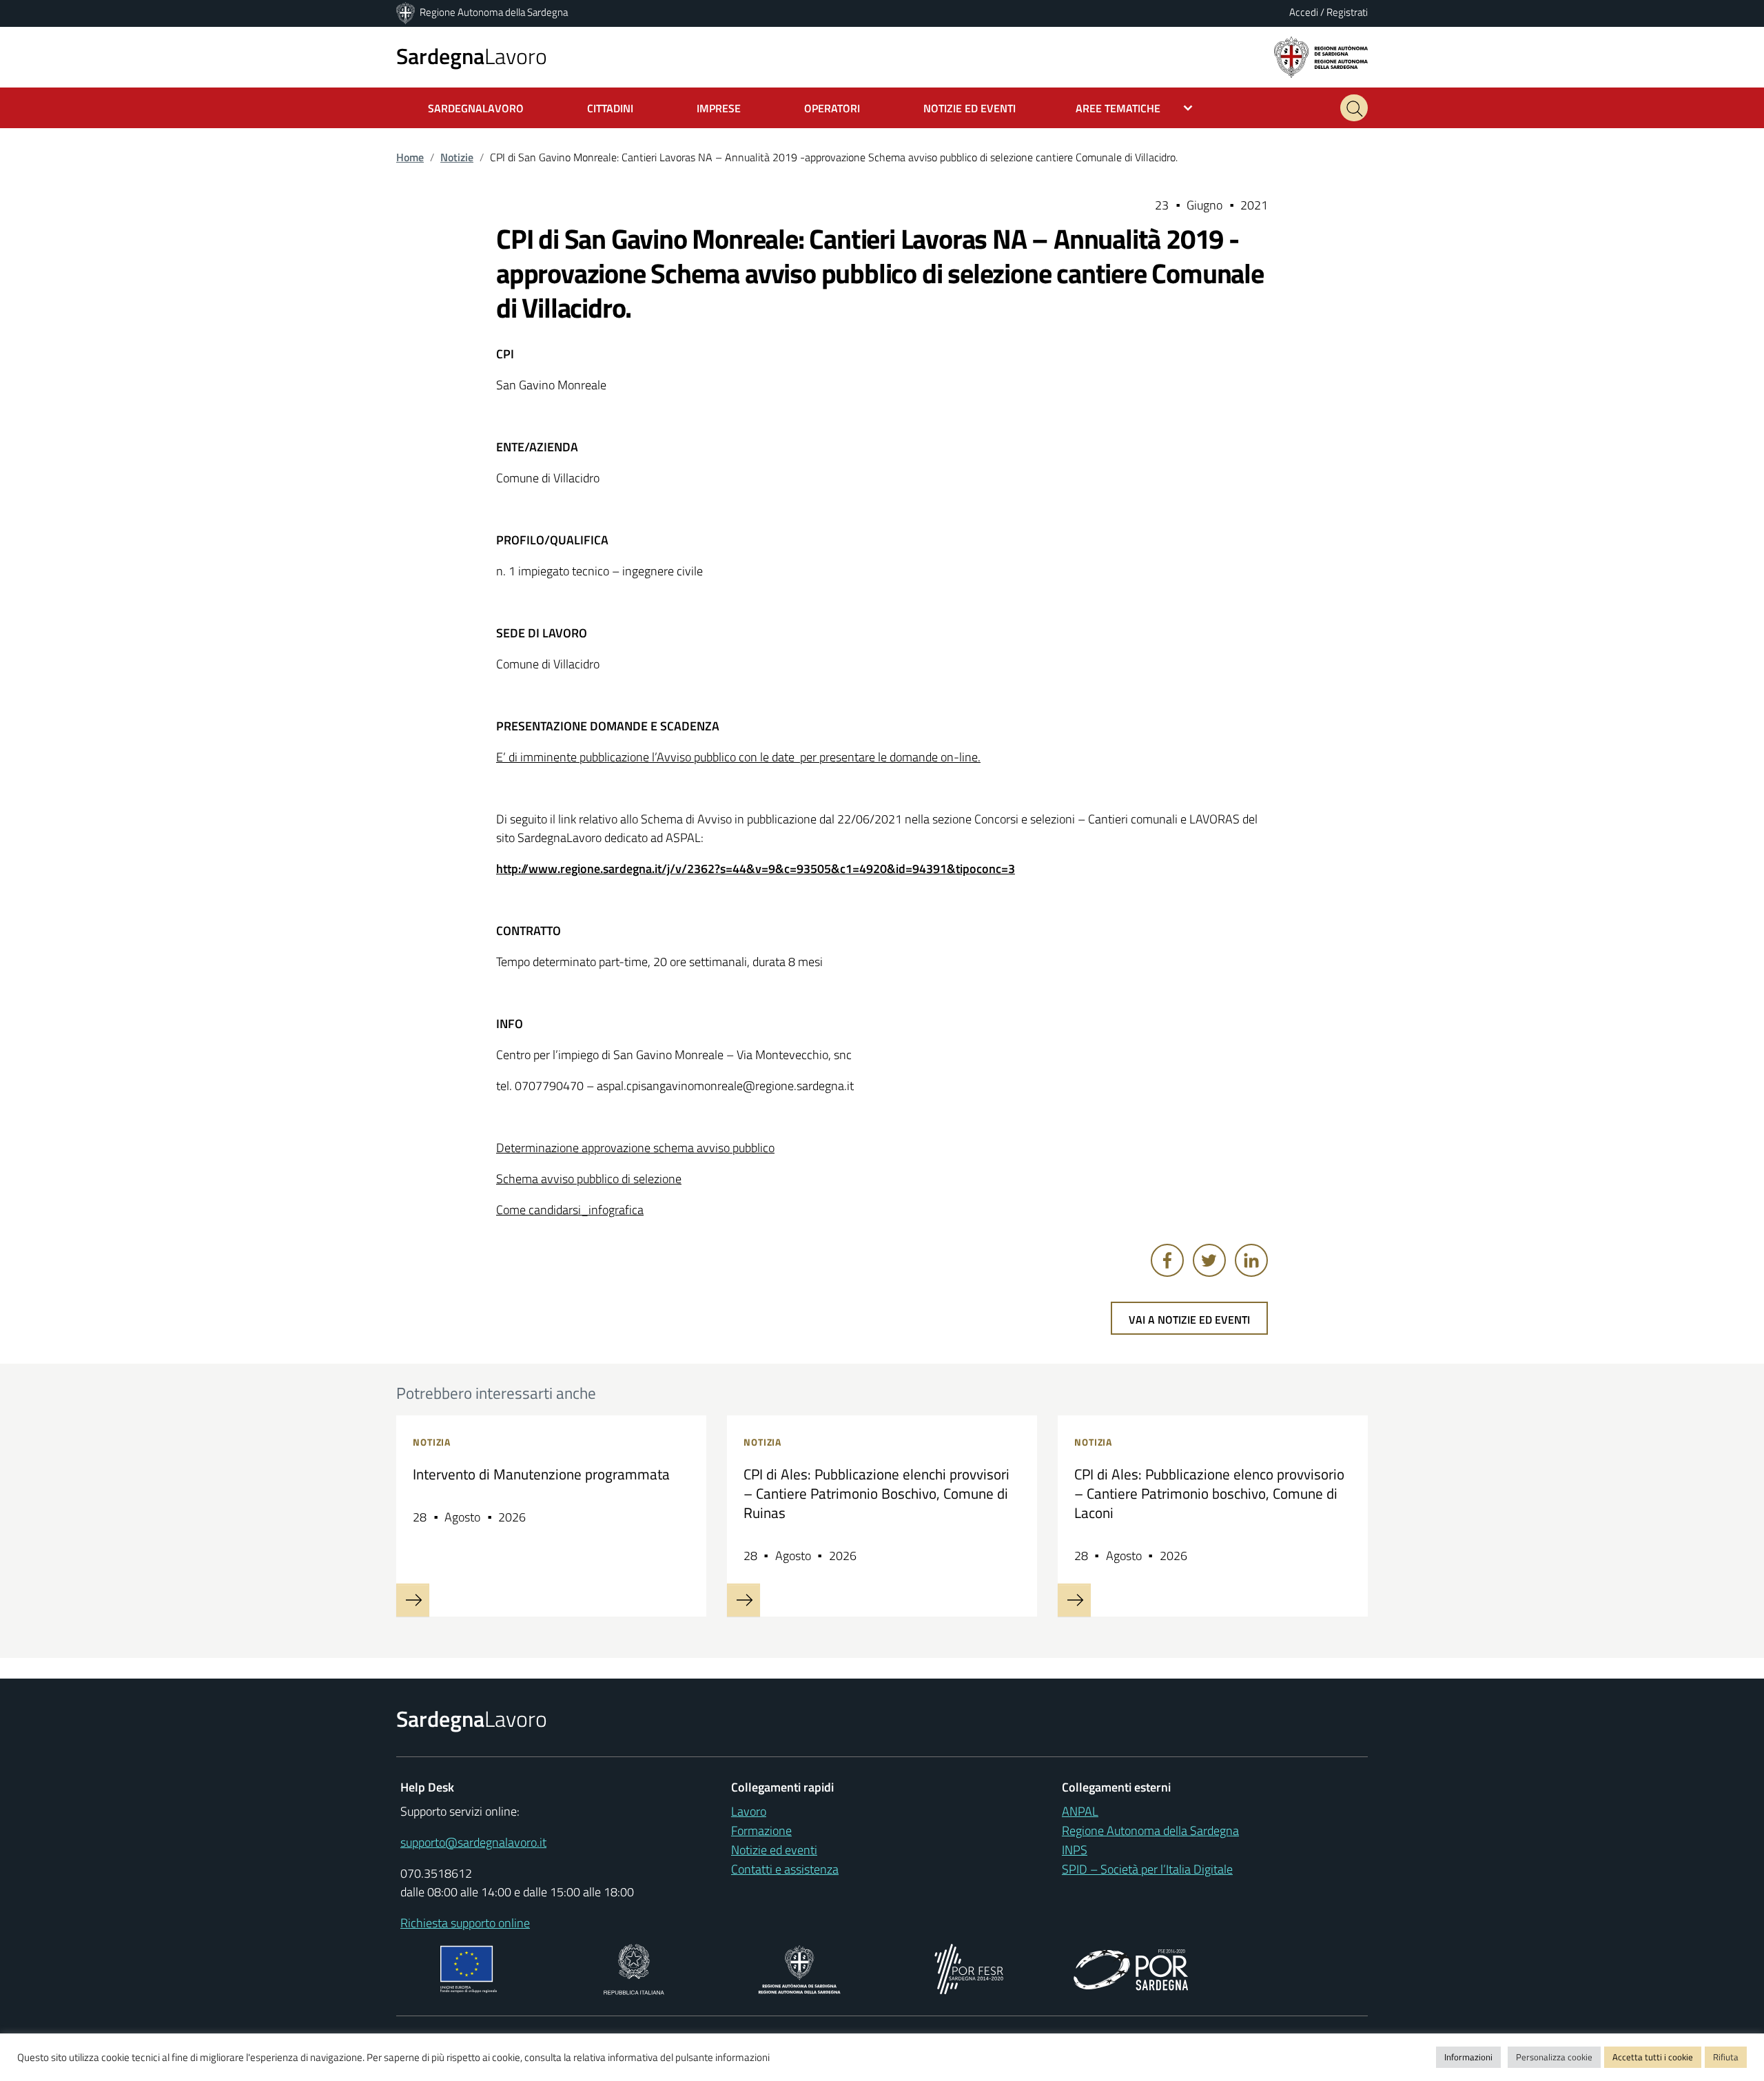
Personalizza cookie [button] (1554, 2057)
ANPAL (1080, 1811)
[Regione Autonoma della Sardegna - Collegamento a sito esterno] (800, 1968)
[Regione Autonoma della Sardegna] (407, 12)
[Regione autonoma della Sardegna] (1321, 56)
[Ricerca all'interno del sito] (1354, 108)
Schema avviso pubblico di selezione (589, 1179)
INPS (1075, 1850)
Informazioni (1468, 2057)
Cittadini (610, 108)
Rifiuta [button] (1726, 2057)
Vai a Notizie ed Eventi (1189, 1320)
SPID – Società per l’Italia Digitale (1147, 1869)
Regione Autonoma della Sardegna (494, 12)
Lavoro (472, 56)
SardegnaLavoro (476, 108)
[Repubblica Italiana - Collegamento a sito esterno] (634, 1968)
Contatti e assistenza (785, 1869)
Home (410, 157)
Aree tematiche (1118, 108)
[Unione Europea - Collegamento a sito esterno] (469, 1968)
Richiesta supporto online (465, 1923)
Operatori (832, 108)
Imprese (719, 108)
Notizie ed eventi (774, 1850)
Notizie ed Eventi (970, 108)
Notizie (457, 157)
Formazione (761, 1831)
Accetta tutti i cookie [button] (1653, 2057)
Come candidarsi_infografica (570, 1210)
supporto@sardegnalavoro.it (473, 1842)
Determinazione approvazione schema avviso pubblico (635, 1148)
